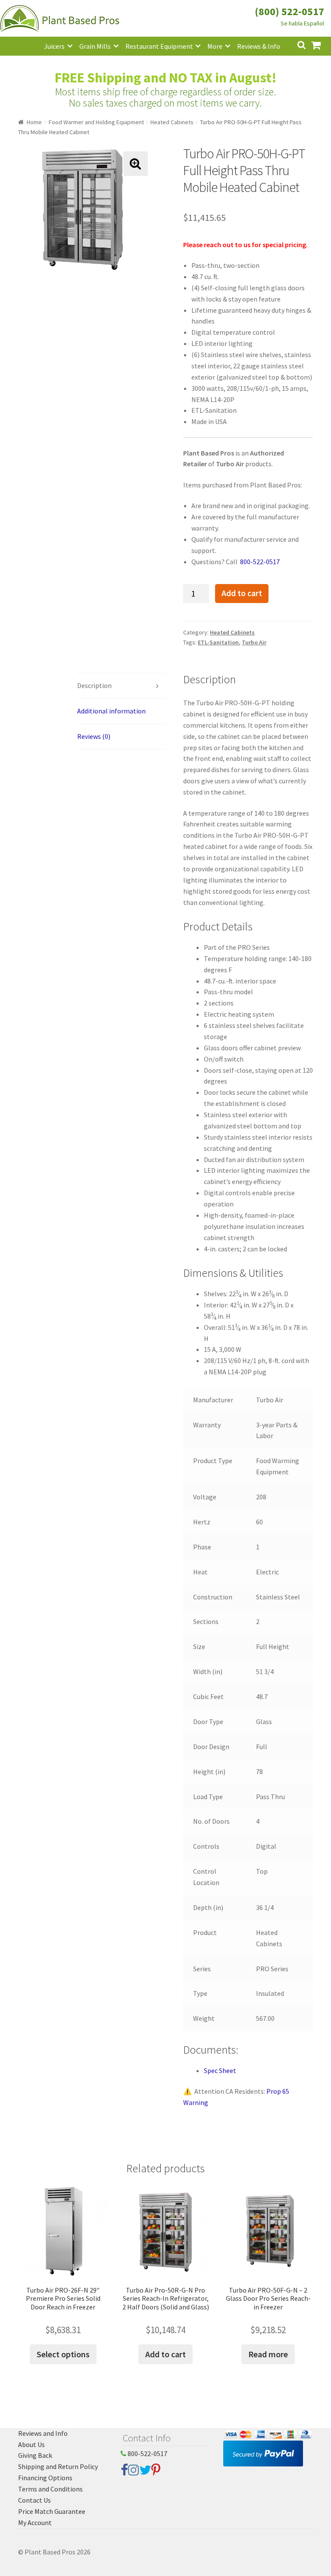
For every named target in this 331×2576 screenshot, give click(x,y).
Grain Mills (95, 46)
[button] (136, 164)
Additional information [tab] (111, 711)
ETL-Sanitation (218, 642)
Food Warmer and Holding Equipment (96, 122)
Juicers (54, 46)
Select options (63, 2354)
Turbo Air (254, 642)
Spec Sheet (220, 2070)
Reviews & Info (259, 46)
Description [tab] (94, 685)
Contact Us (34, 2500)
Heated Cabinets (172, 122)
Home (34, 122)
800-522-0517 (147, 2453)
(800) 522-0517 (289, 11)
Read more (268, 2354)
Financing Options (45, 2478)
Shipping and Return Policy (58, 2466)
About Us (31, 2444)
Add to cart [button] (165, 2354)
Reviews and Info (43, 2433)
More (215, 46)
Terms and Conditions (50, 2489)
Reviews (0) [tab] (94, 736)
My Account (35, 2523)
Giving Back (35, 2455)
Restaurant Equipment (159, 46)
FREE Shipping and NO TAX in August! (166, 78)
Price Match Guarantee (52, 2511)
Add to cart (242, 593)
